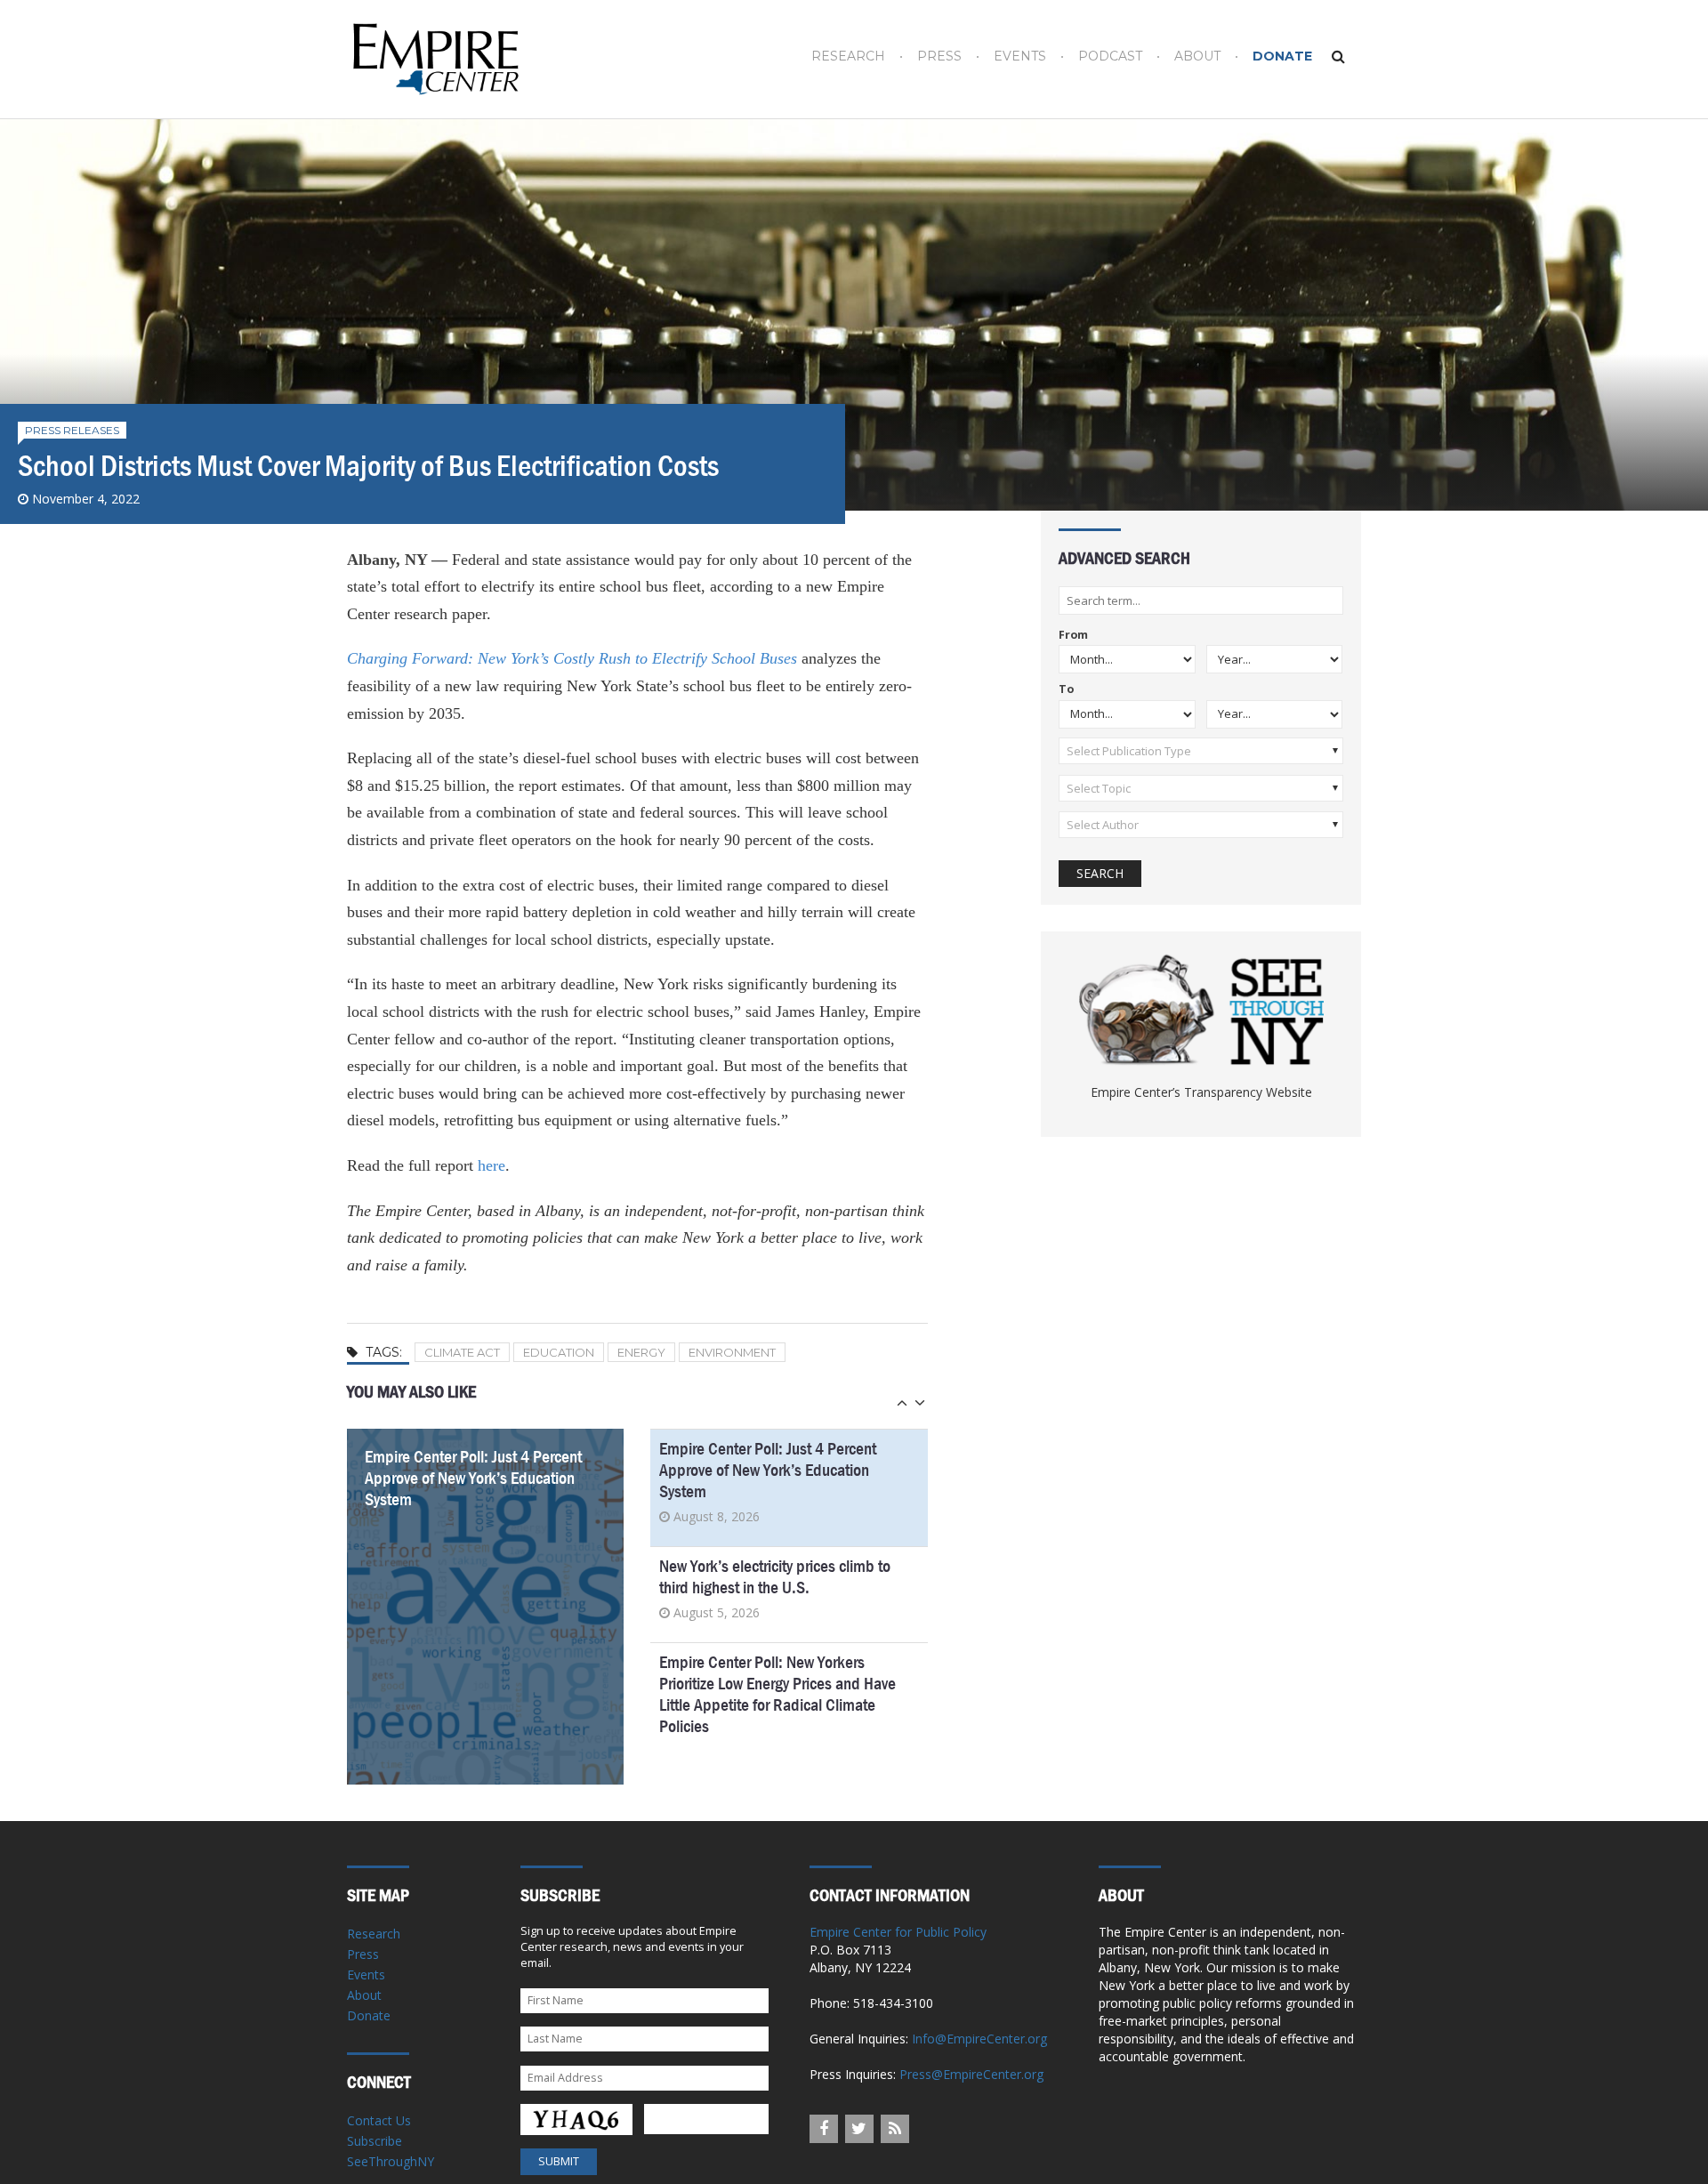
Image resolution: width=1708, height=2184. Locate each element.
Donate (1282, 56)
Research (848, 56)
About (1197, 56)
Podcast (1110, 56)
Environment (732, 1352)
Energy (641, 1352)
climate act (462, 1352)
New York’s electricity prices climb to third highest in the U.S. (775, 1577)
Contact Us (379, 2120)
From (1073, 636)
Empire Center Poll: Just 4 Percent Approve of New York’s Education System (473, 1478)
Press (939, 56)
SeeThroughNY (391, 2161)
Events (1020, 56)
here (491, 1165)
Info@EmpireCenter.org (979, 2039)
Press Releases (72, 430)
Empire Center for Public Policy (898, 1932)
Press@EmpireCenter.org (971, 2074)
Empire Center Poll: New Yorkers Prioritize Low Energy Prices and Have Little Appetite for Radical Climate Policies (777, 1694)
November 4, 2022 (86, 499)
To (1066, 690)
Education (559, 1352)
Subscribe (375, 2141)
